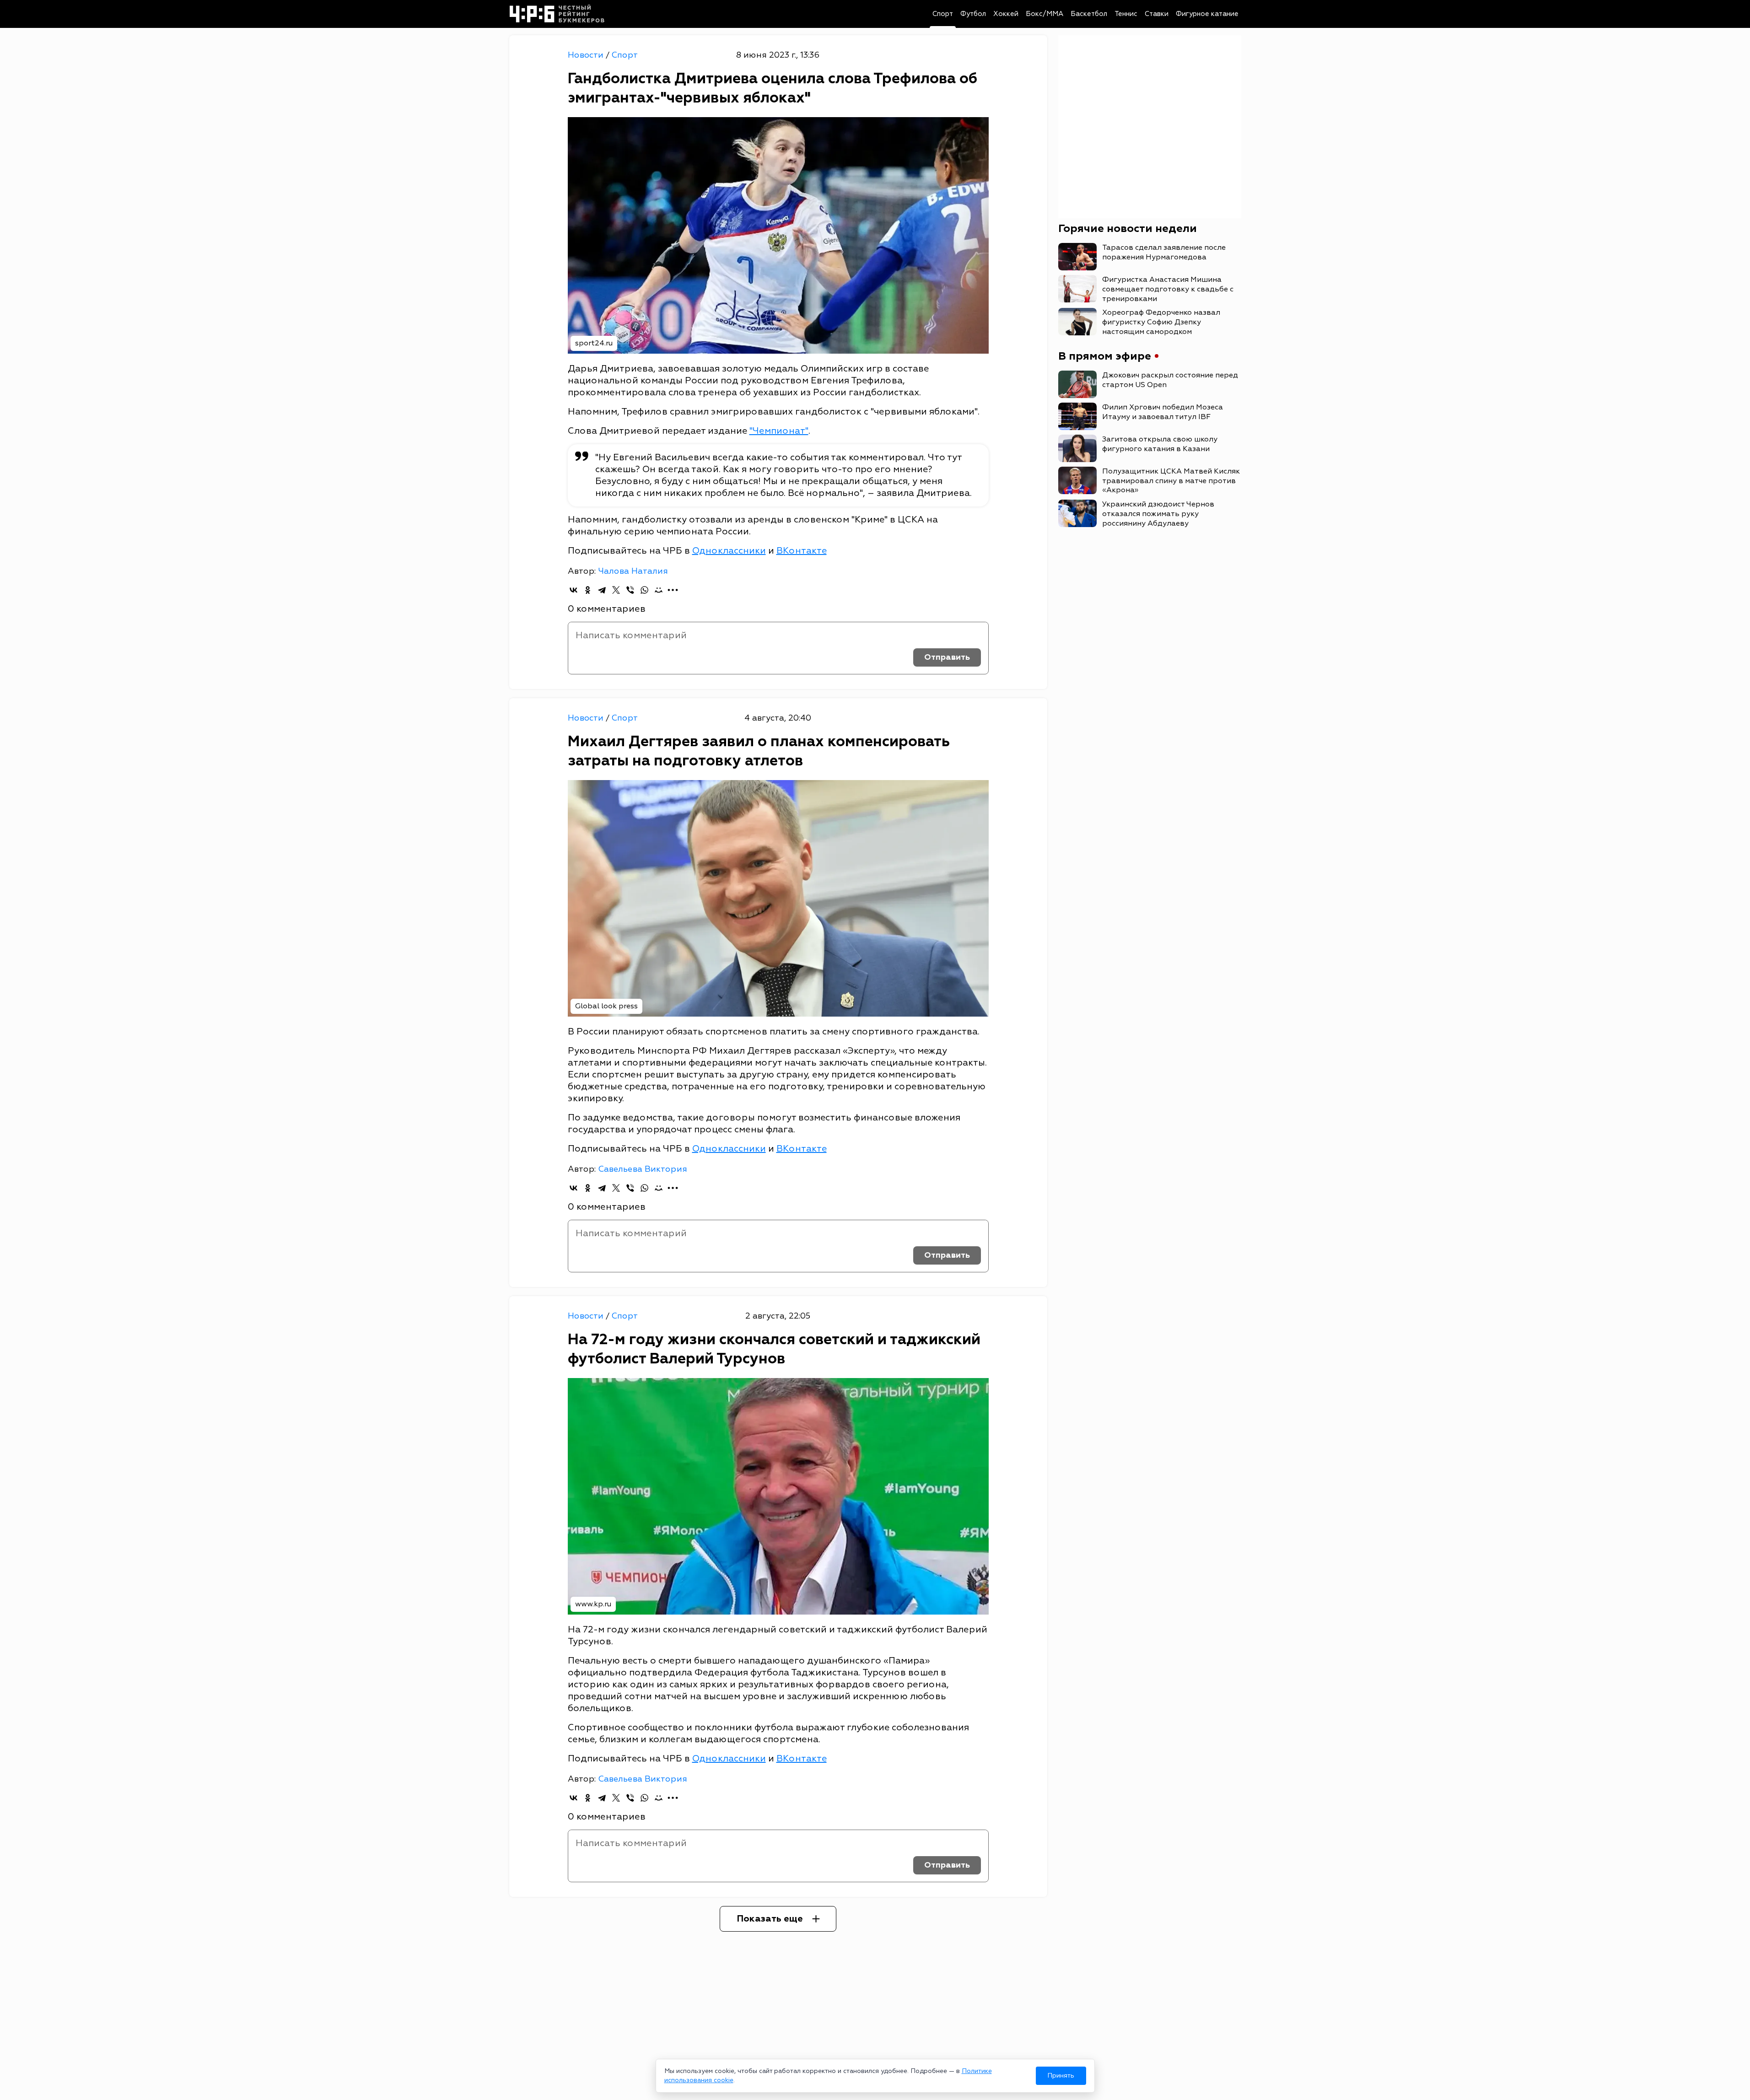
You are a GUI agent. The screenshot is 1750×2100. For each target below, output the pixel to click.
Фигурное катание (1207, 14)
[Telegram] (602, 590)
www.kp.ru (593, 1604)
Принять (1061, 2076)
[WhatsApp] (644, 590)
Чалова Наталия (633, 571)
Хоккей (1006, 14)
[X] (616, 590)
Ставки (1157, 14)
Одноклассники (729, 551)
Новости (587, 55)
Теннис (1126, 14)
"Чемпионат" (779, 431)
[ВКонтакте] (573, 590)
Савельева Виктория (643, 1169)
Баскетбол (1089, 14)
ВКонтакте (802, 551)
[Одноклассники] (588, 590)
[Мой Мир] (659, 590)
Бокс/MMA (1045, 14)
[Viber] (630, 590)
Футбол (973, 14)
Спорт (943, 14)
